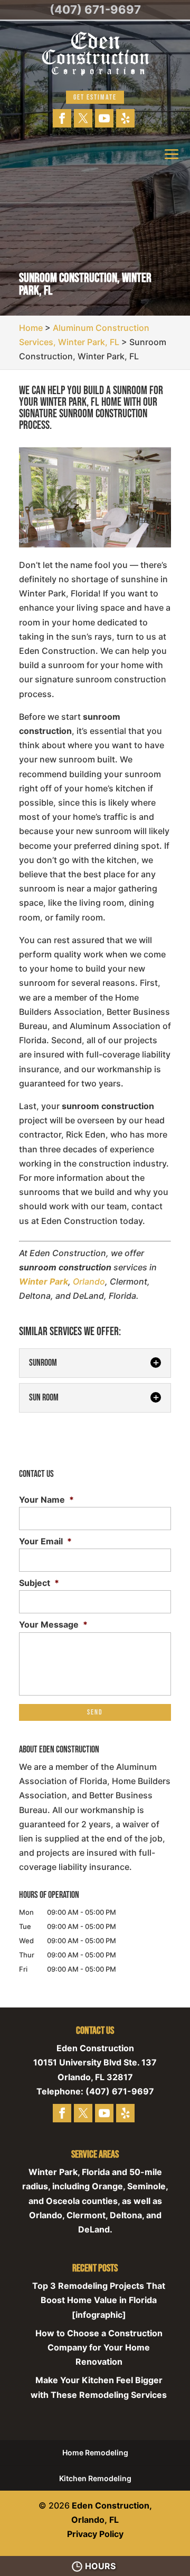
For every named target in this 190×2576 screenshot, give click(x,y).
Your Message (53, 1624)
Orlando (89, 1281)
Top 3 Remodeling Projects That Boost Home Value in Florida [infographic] (99, 2300)
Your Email (45, 1541)
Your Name (46, 1500)
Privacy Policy (95, 2534)
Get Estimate (95, 97)
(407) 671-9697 (95, 9)
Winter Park (44, 1281)
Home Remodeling (95, 2452)
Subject (39, 1583)
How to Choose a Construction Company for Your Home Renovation (99, 2347)
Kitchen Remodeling (95, 2478)
